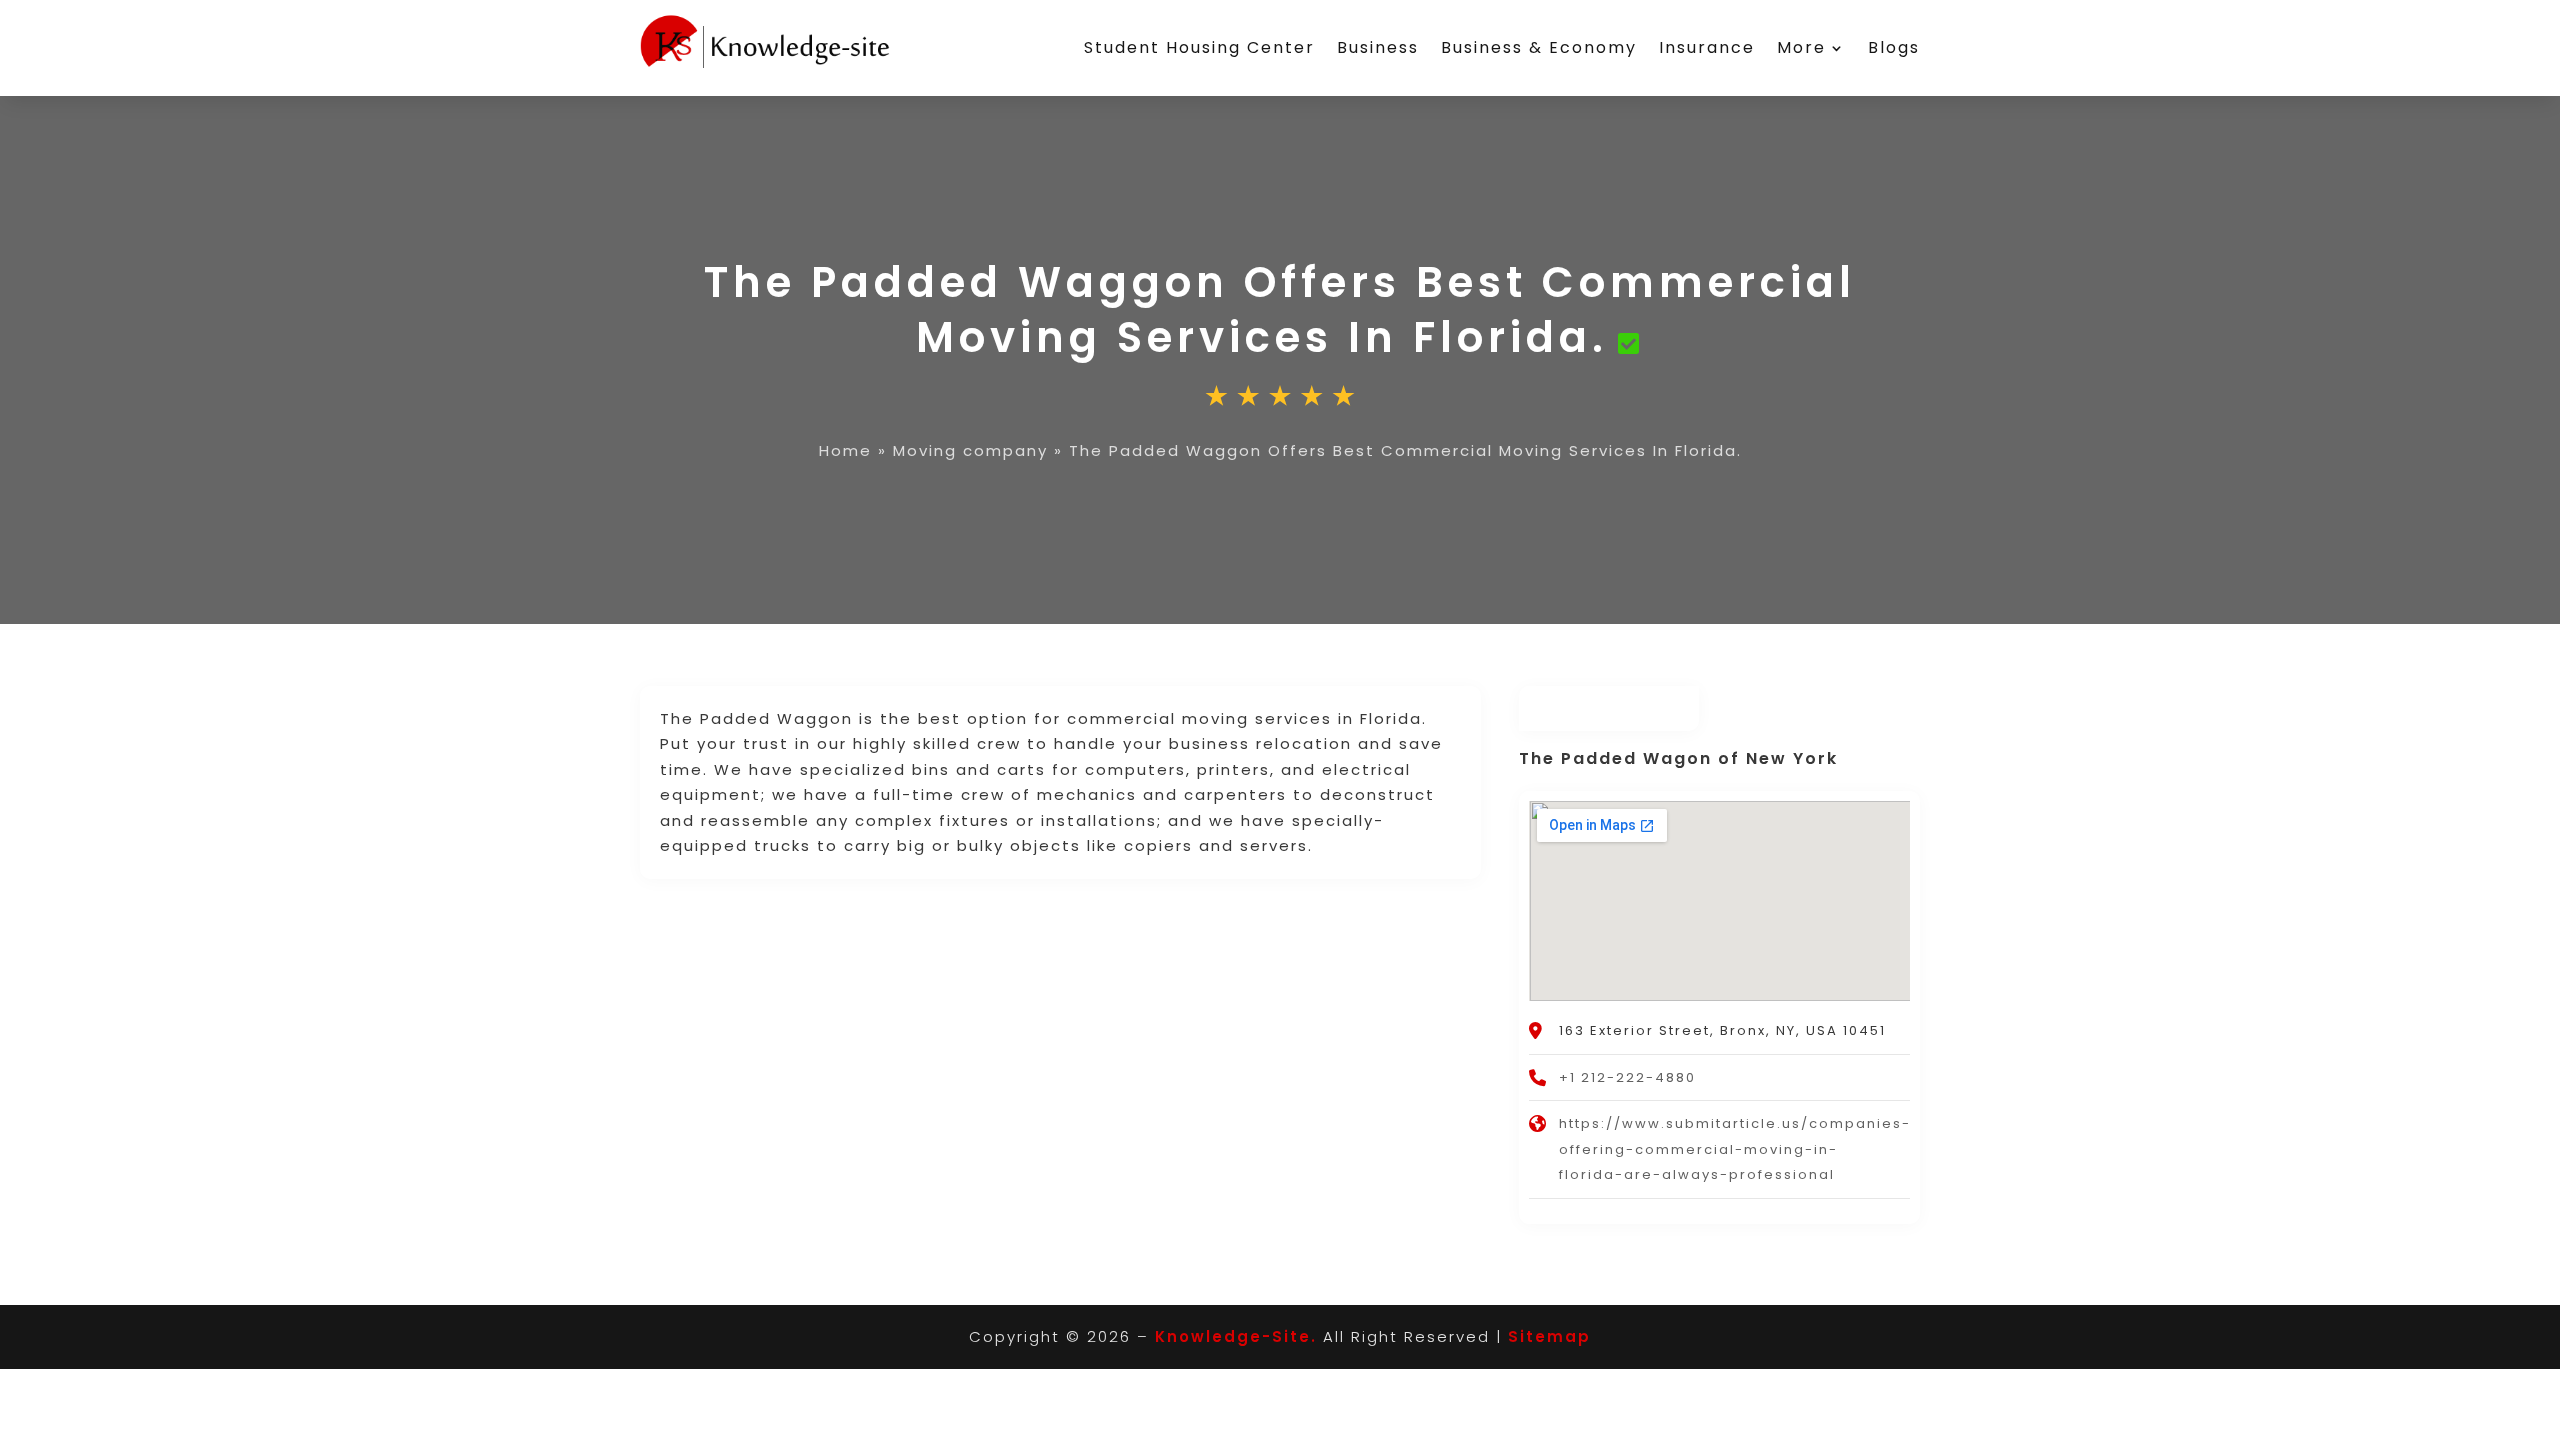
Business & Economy (1539, 47)
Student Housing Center (1199, 47)
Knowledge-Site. (1236, 1336)
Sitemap (1549, 1336)
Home (845, 450)
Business (1378, 47)
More (1801, 47)
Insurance (1707, 47)
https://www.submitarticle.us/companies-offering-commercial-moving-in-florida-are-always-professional (1735, 1149)
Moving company (970, 450)
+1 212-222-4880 (1627, 1077)
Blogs (1894, 47)
